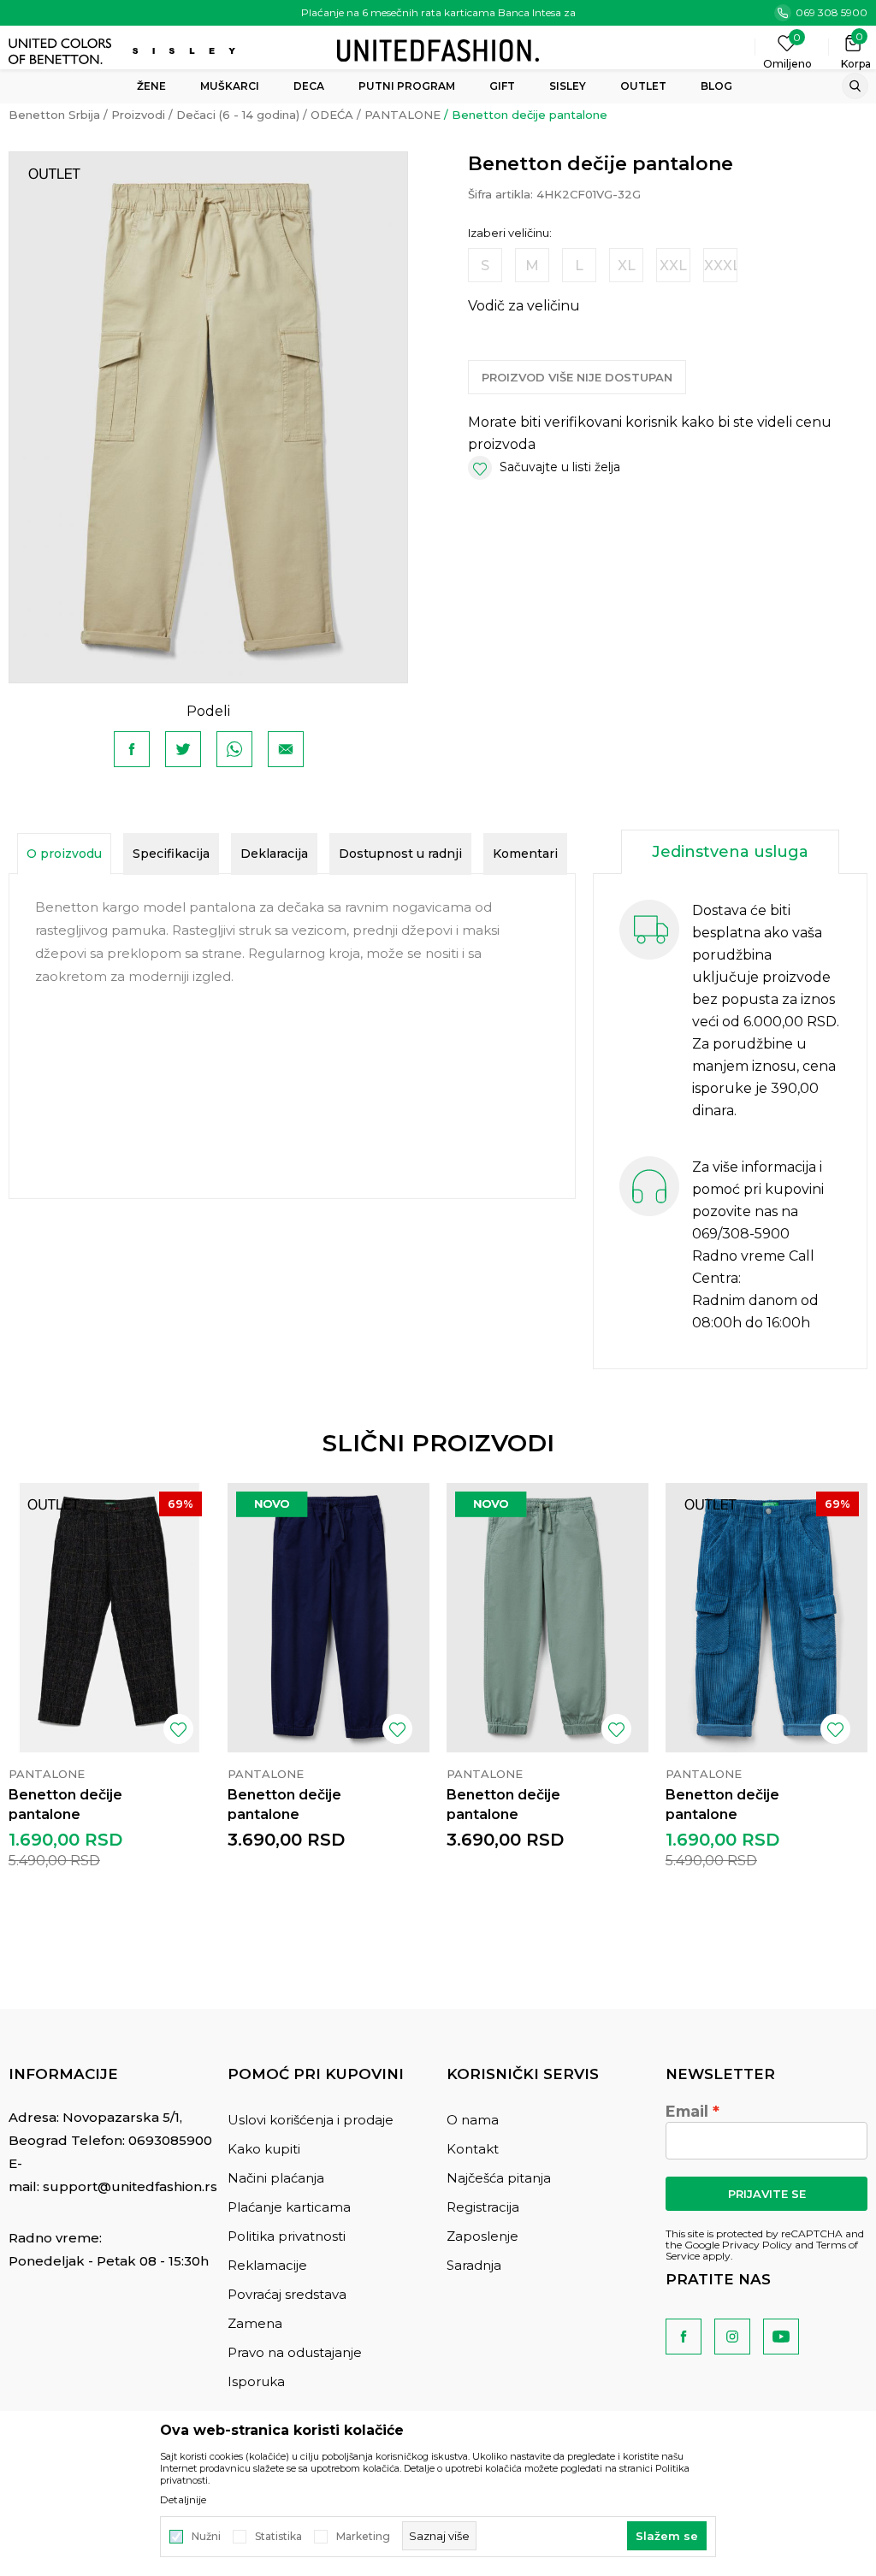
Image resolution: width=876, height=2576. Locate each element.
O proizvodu (64, 854)
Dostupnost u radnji (400, 854)
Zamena (255, 2323)
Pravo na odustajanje (295, 2352)
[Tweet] (183, 749)
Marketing (363, 2537)
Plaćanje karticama (289, 2207)
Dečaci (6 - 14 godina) (238, 115)
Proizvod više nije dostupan (577, 377)
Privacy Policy (757, 2245)
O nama (473, 2120)
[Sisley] (186, 51)
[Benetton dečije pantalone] (109, 1618)
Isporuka (256, 2381)
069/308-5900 (741, 1234)
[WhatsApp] (234, 749)
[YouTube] (781, 2337)
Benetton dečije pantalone (65, 1805)
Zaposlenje (482, 2236)
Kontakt (473, 2149)
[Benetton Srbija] (438, 49)
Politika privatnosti (287, 2236)
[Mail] (286, 749)
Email (687, 2112)
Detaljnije (183, 2500)
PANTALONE (402, 115)
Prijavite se (767, 2194)
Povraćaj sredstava (287, 2294)
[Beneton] (62, 51)
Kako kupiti (264, 2149)
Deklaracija (274, 854)
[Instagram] (732, 2337)
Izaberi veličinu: (510, 233)
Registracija (483, 2207)
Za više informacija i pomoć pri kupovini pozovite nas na (758, 1189)
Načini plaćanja (276, 2178)
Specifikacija (171, 854)
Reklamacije (267, 2265)
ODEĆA (332, 115)
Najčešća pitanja (499, 2178)
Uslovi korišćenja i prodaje (311, 2120)
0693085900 (170, 2140)
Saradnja (474, 2265)
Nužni (206, 2537)
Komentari (525, 854)
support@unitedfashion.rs (130, 2186)
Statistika (278, 2537)
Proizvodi (138, 115)
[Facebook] (132, 749)
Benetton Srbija (54, 115)
